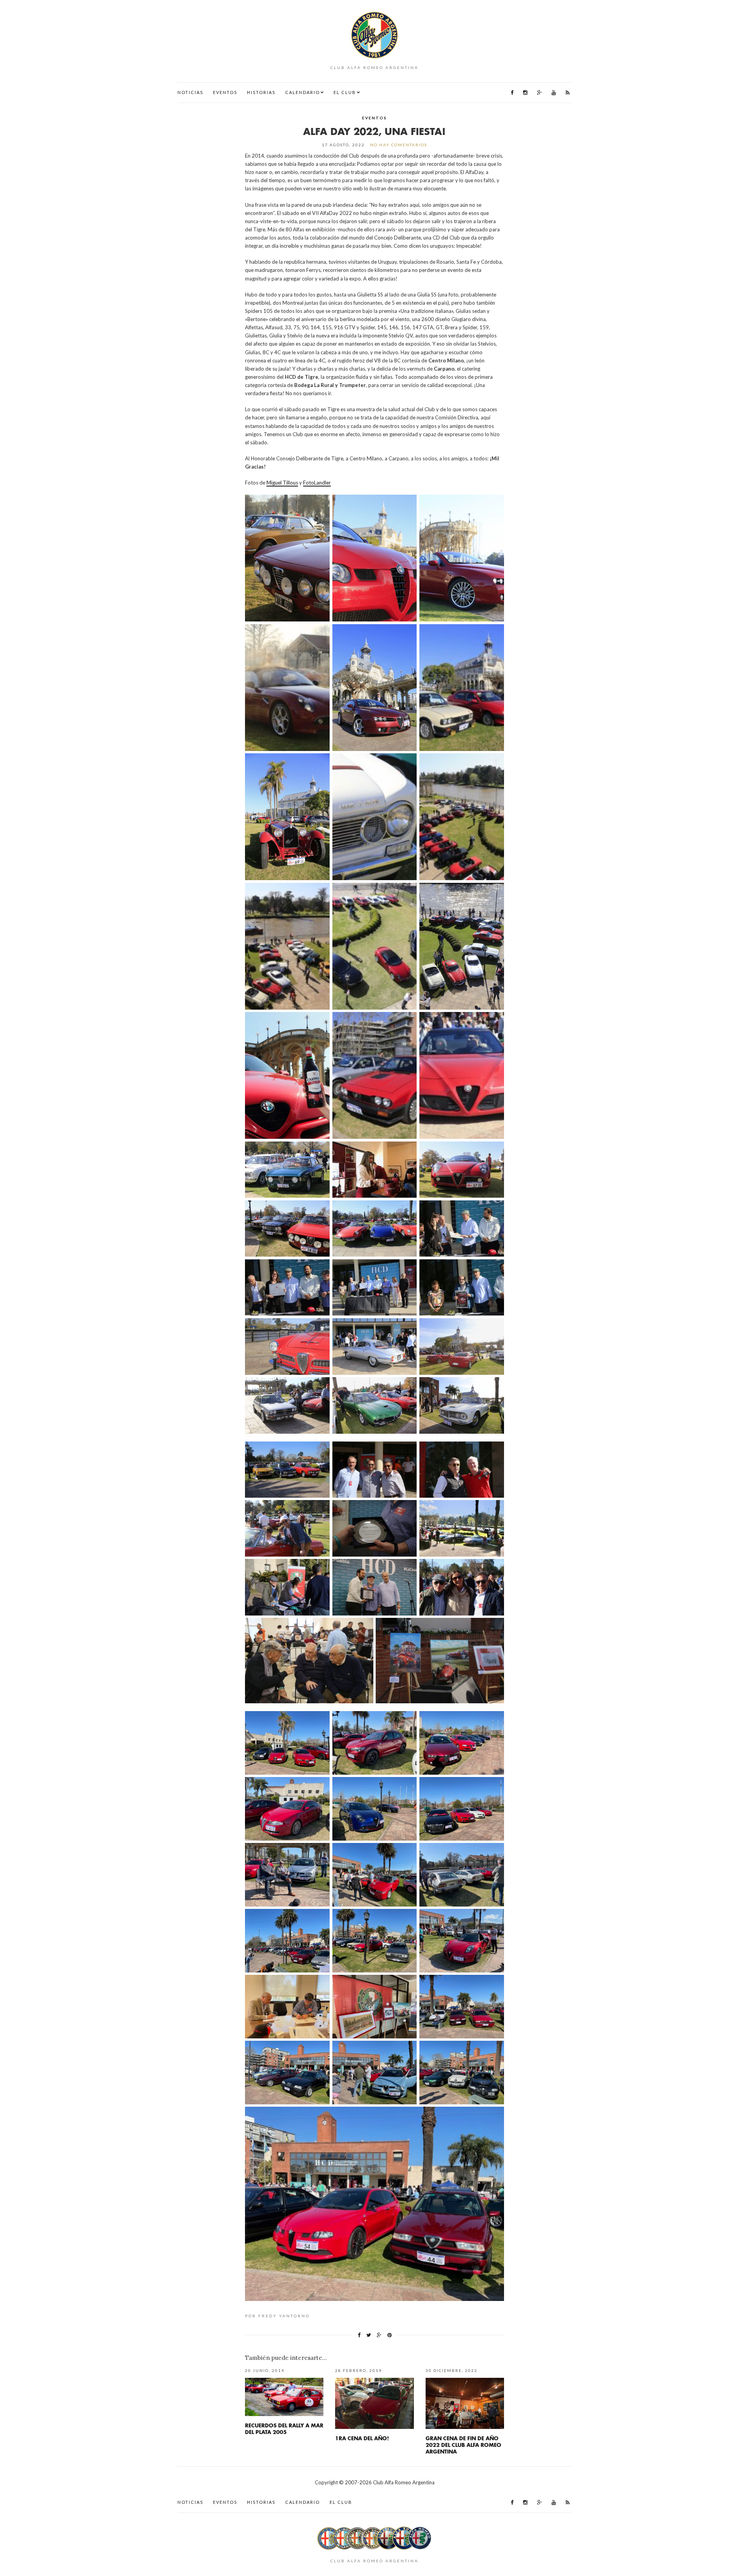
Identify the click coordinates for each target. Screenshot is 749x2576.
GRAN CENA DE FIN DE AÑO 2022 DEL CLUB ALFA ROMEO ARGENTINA (463, 2445)
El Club (345, 92)
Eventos (225, 92)
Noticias (190, 92)
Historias (261, 92)
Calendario (303, 92)
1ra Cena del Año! (362, 2438)
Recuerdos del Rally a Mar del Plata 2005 (284, 2429)
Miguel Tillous (282, 483)
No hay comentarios (399, 145)
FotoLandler (317, 483)
